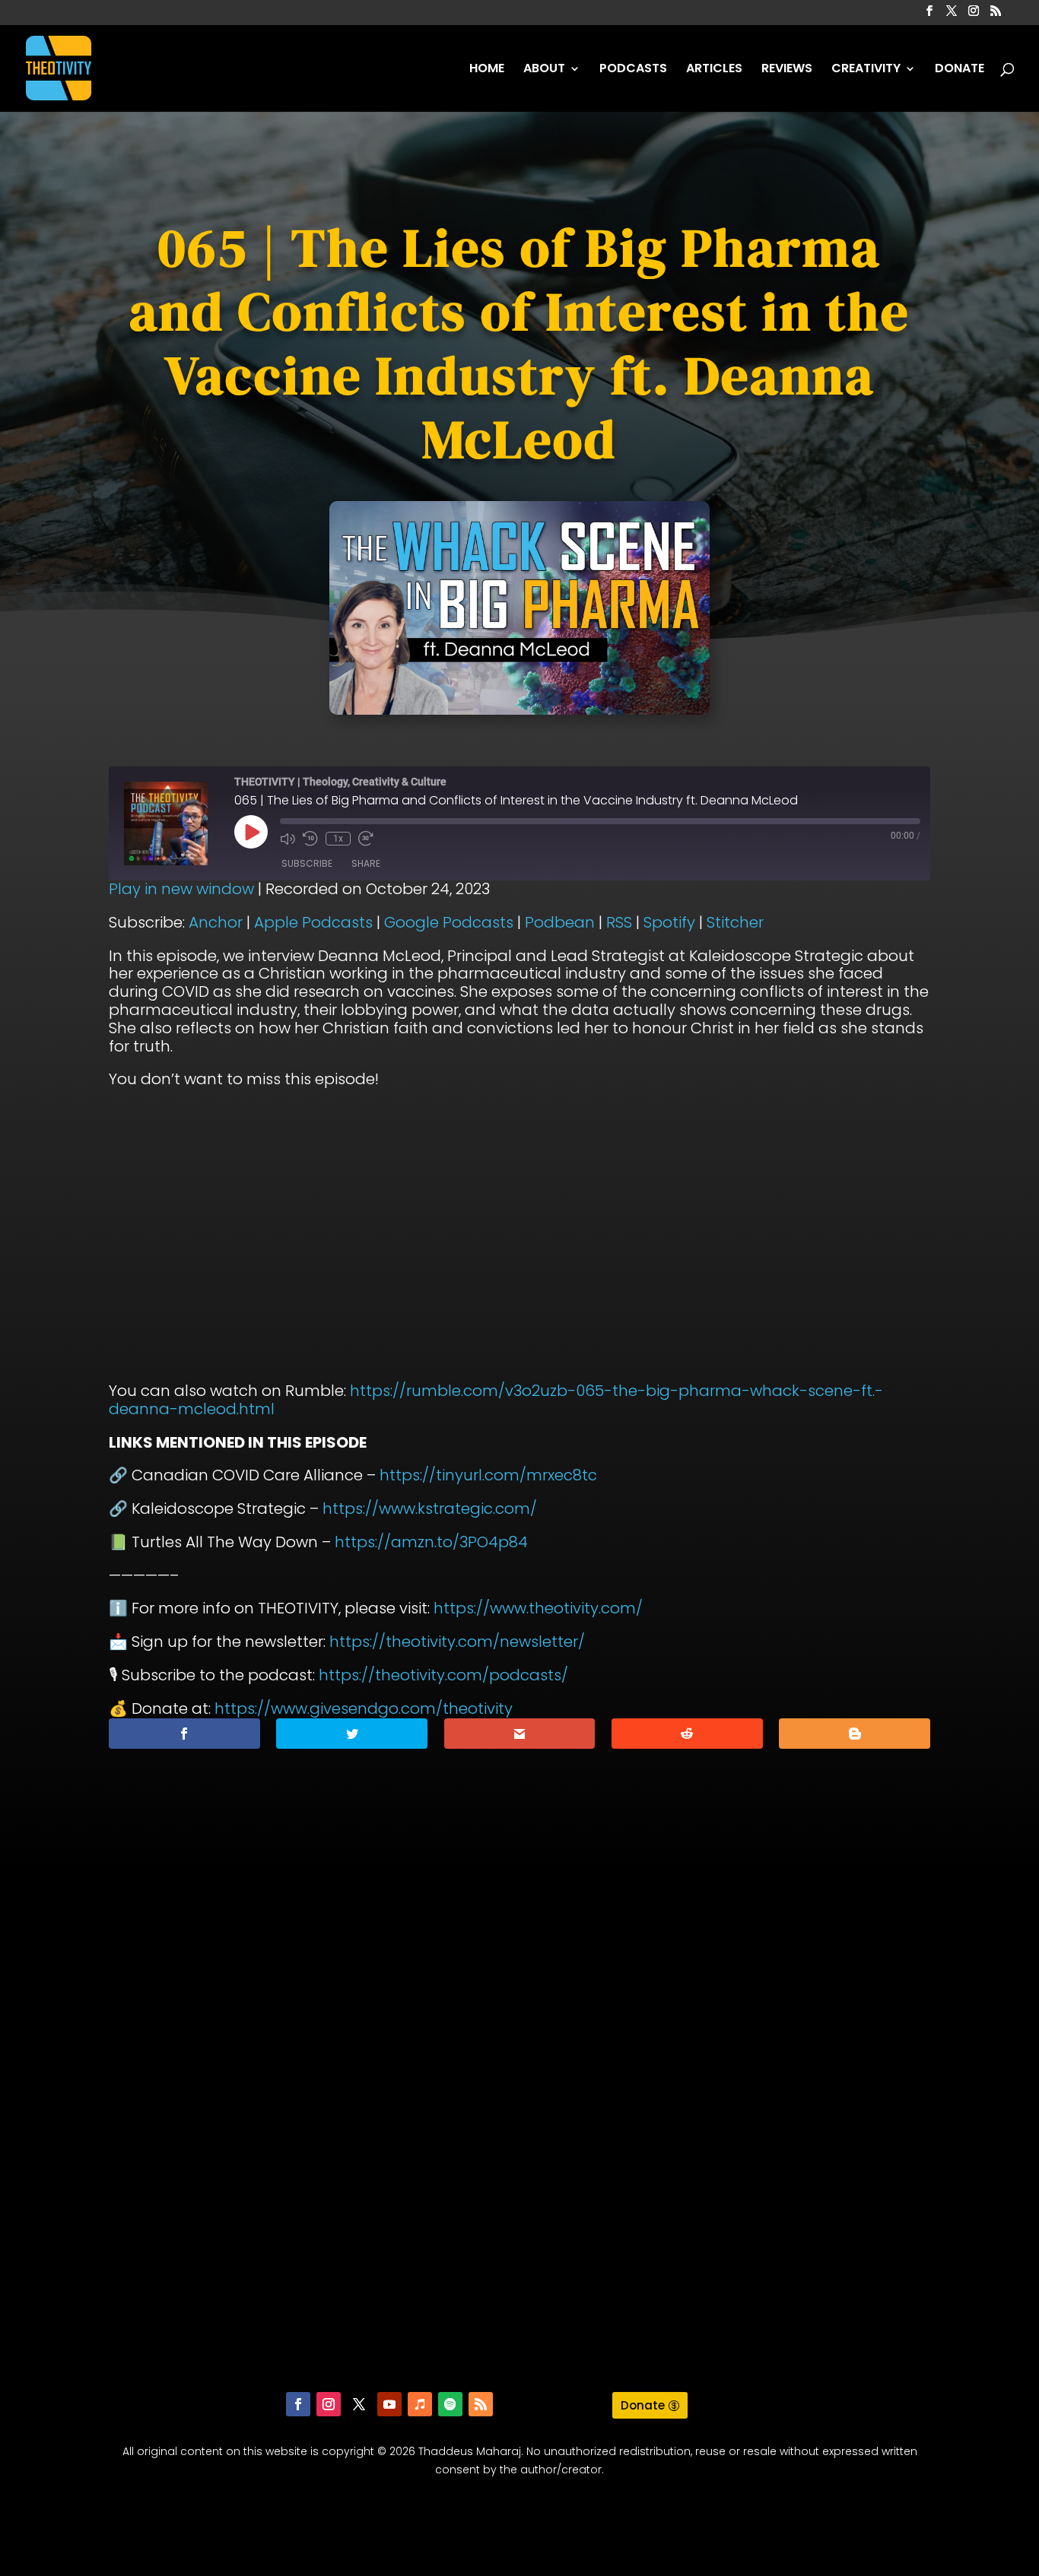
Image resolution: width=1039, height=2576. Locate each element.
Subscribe (307, 863)
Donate (643, 2405)
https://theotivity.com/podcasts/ (443, 1675)
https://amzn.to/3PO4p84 (431, 1542)
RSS (619, 922)
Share (366, 863)
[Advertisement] (519, 2146)
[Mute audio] (288, 839)
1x (338, 839)
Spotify (669, 922)
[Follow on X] (359, 2404)
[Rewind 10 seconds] (310, 839)
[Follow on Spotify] (450, 2404)
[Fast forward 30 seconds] (366, 839)
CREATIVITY (866, 70)
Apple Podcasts (313, 922)
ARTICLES (714, 70)
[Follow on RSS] (481, 2404)
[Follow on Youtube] (389, 2404)
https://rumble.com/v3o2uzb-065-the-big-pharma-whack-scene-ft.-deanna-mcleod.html (496, 1400)
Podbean (560, 922)
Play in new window (181, 889)
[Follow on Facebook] (298, 2404)
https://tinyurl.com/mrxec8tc (488, 1475)
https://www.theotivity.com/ (538, 1608)
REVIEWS (787, 70)
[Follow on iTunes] (420, 2404)
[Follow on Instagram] (329, 2404)
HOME (487, 70)
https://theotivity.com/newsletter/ (457, 1642)
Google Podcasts (449, 922)
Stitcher (735, 922)
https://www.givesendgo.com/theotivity (364, 1708)
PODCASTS (633, 70)
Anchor (216, 922)
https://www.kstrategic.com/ (430, 1508)
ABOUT (544, 70)
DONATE (960, 70)
